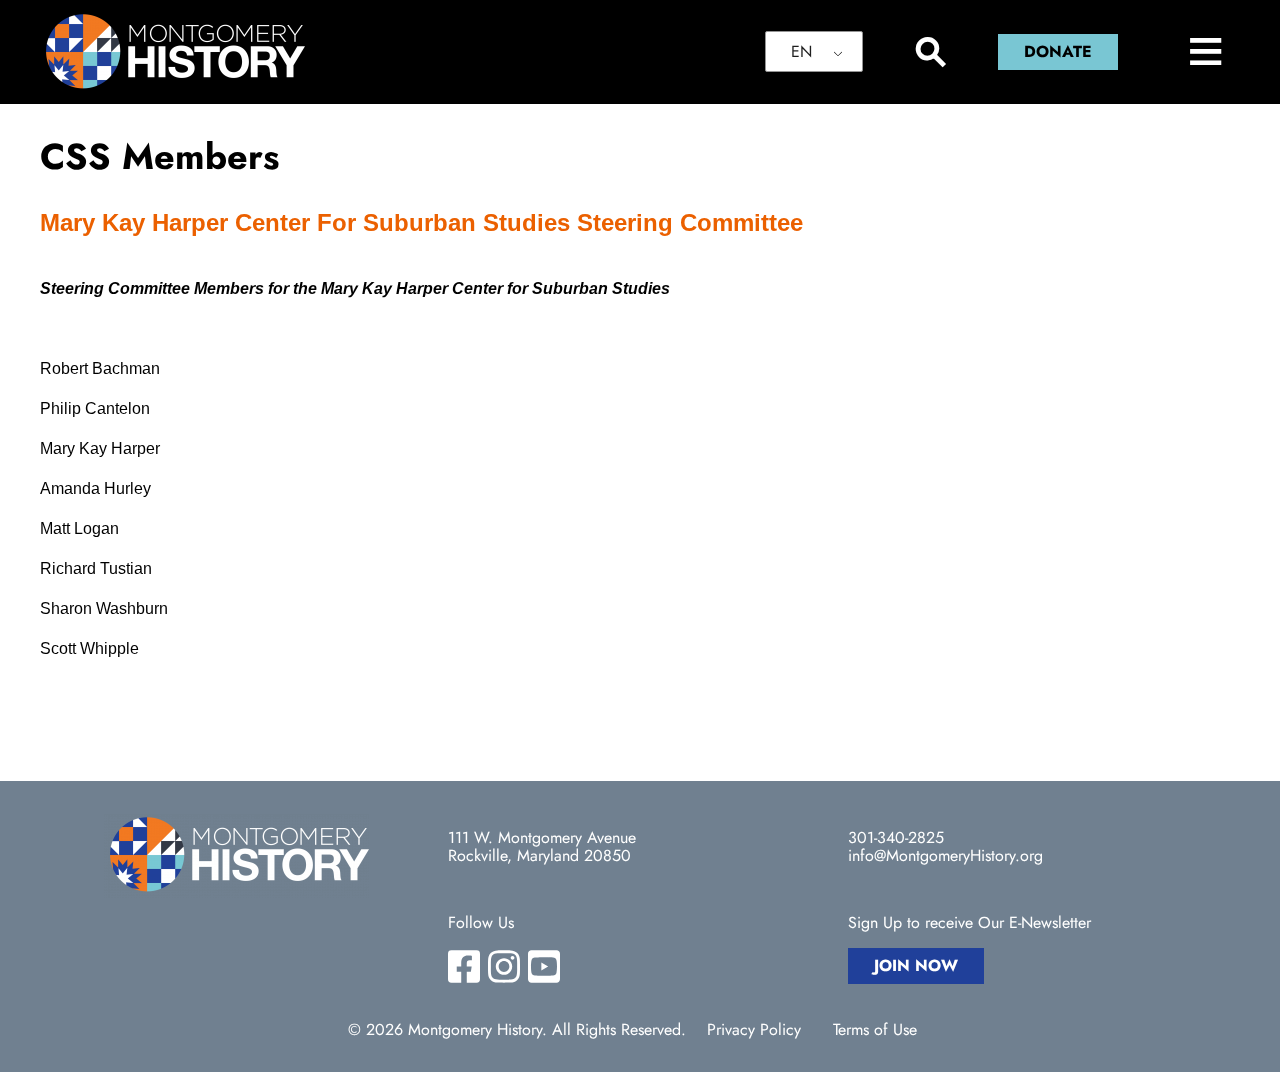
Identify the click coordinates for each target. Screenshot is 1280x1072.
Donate (1058, 51)
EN (801, 51)
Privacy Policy (754, 1030)
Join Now (916, 965)
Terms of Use (875, 1030)
